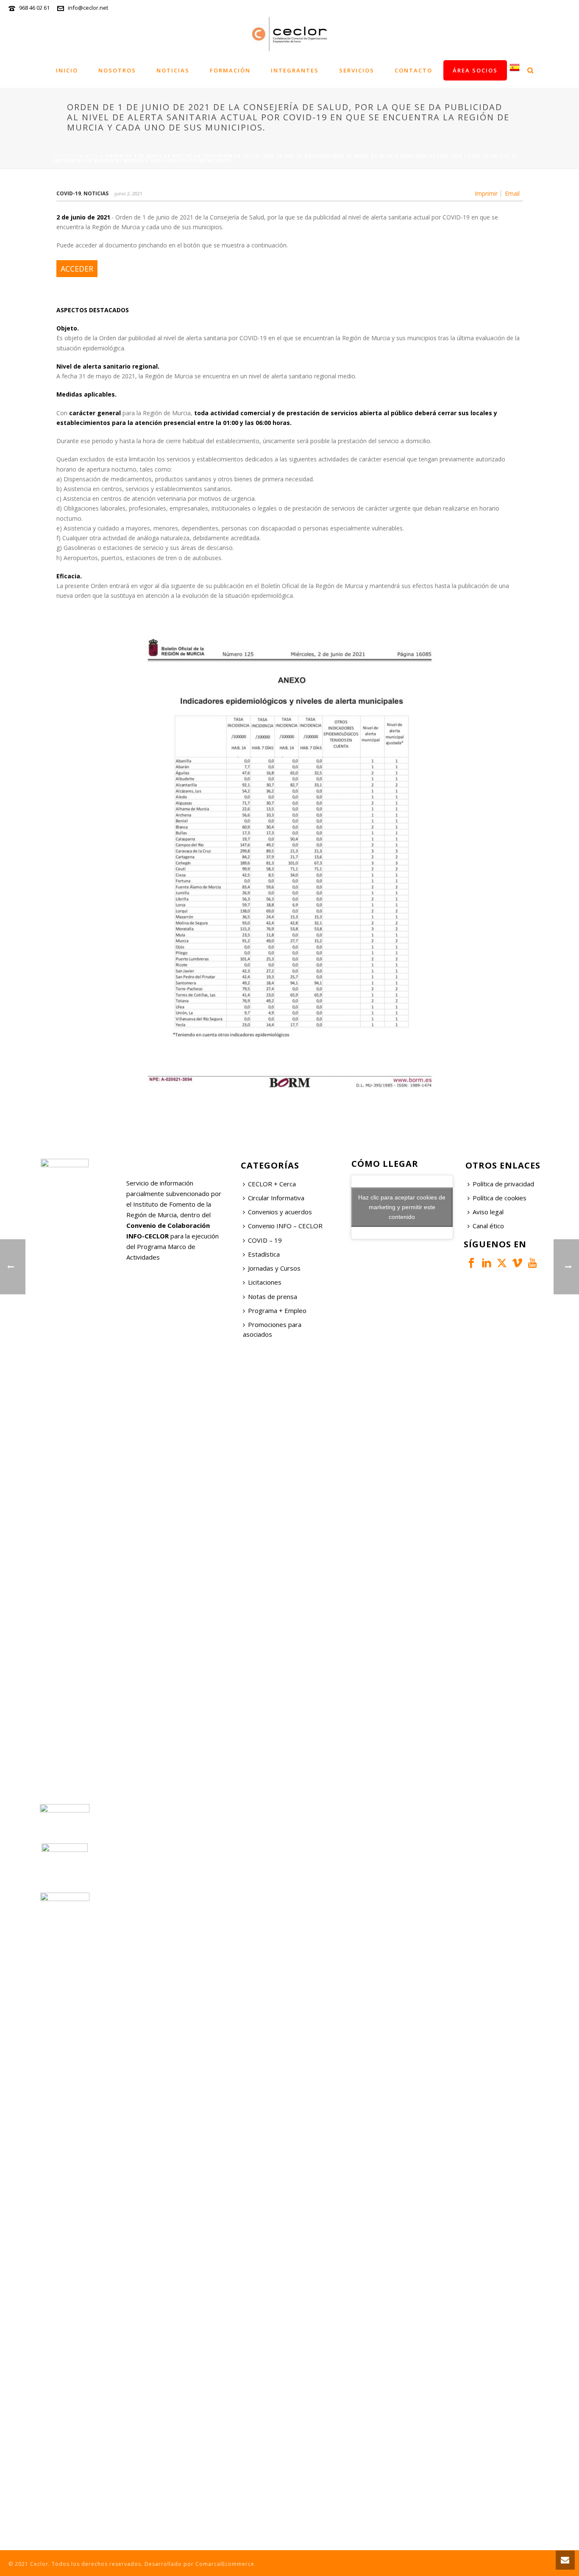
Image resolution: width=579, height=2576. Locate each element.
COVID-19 (69, 193)
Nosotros (117, 70)
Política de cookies (500, 1198)
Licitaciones (265, 1282)
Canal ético (488, 1226)
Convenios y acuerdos (280, 1212)
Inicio (67, 70)
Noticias (173, 70)
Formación (230, 70)
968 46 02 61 (34, 8)
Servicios (357, 70)
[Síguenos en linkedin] (487, 1263)
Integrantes (295, 70)
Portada (65, 156)
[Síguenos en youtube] (532, 1263)
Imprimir (486, 194)
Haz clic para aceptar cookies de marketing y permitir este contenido (402, 1207)
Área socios (475, 70)
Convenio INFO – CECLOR (285, 1226)
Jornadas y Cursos (274, 1268)
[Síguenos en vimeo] (517, 1263)
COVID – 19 (265, 1240)
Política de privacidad (503, 1184)
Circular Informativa (276, 1198)
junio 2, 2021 (128, 193)
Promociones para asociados (272, 1329)
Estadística (264, 1254)
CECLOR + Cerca (272, 1184)
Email (512, 194)
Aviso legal (488, 1212)
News (92, 156)
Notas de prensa (273, 1296)
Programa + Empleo (277, 1310)
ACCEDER (77, 269)
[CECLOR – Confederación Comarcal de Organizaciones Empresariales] (289, 34)
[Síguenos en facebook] (471, 1263)
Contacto (413, 70)
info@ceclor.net (88, 8)
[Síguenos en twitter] (502, 1263)
